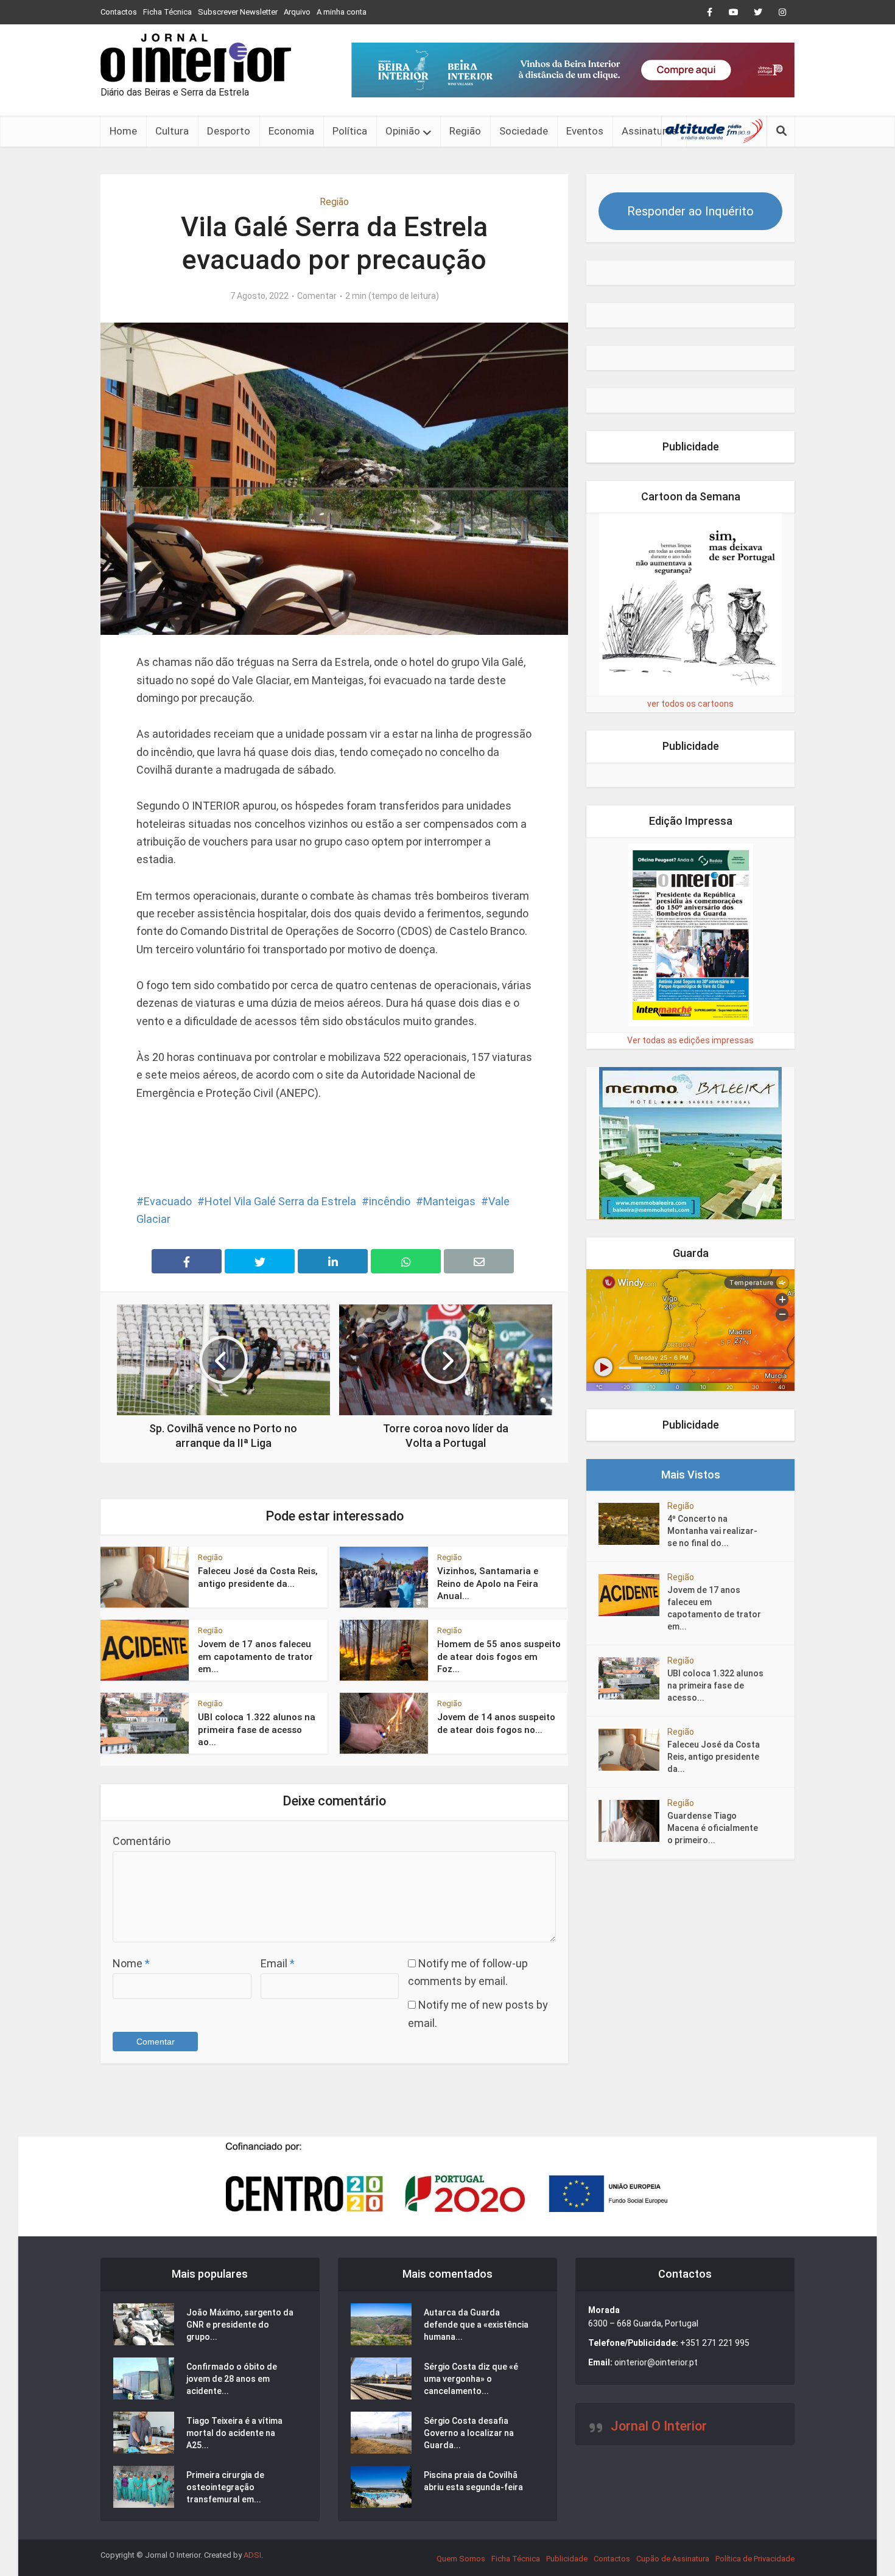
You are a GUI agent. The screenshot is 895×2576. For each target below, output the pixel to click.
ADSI (252, 2555)
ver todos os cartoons (690, 704)
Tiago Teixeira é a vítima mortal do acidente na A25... (234, 2433)
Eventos (585, 131)
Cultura (172, 131)
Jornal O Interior (659, 2426)
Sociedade (524, 131)
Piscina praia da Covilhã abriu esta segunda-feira (473, 2481)
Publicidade (567, 2559)
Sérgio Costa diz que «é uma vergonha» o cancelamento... (471, 2379)
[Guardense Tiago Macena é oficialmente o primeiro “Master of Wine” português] (633, 1821)
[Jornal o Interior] (196, 58)
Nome (131, 1963)
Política (350, 131)
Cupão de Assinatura (673, 2559)
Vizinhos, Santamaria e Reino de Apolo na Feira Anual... (488, 1584)
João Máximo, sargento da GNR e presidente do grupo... (240, 2325)
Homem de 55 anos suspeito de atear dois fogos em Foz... (499, 1657)
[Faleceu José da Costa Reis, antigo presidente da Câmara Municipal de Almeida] (633, 1750)
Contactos (119, 12)
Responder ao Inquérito (690, 211)
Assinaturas (649, 131)
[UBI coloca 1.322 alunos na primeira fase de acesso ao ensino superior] (633, 1678)
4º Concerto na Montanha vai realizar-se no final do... (712, 1531)
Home (123, 131)
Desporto (229, 131)
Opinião (403, 131)
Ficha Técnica (167, 12)
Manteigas (449, 1201)
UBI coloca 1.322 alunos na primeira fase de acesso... (715, 1685)
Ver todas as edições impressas (690, 1040)
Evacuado (168, 1201)
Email (278, 1963)
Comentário (142, 1841)
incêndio (390, 1201)
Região (465, 131)
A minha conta (342, 12)
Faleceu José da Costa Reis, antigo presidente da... (714, 1757)
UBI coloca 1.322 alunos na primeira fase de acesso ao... (257, 1730)
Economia (291, 131)
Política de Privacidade (755, 2559)
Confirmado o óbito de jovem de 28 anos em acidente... (232, 2379)
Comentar (317, 296)
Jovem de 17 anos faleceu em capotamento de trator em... (255, 1657)
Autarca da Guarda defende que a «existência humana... (476, 2325)
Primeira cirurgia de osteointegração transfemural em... (225, 2487)
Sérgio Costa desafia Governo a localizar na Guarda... (469, 2433)
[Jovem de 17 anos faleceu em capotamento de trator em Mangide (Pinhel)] (633, 1595)
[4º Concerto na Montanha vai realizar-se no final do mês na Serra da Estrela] (633, 1524)
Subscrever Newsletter (238, 12)
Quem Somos (461, 2559)
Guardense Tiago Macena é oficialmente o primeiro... (713, 1828)
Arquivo (297, 12)
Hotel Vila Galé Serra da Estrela (280, 1201)
